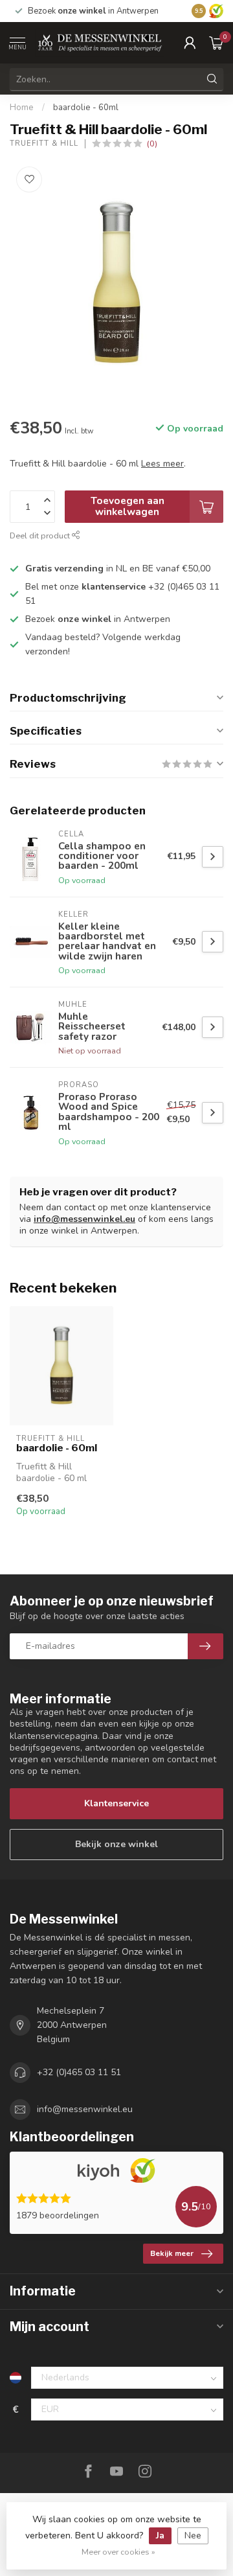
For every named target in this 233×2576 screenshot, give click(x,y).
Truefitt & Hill (44, 144)
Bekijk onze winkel (116, 1844)
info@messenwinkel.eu (84, 1219)
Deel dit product (41, 535)
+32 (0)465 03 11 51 (79, 2072)
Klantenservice (116, 1803)
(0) (152, 144)
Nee (193, 2536)
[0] (216, 43)
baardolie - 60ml (86, 108)
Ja (160, 2536)
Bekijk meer (172, 2253)
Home (22, 108)
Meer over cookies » (118, 2552)
